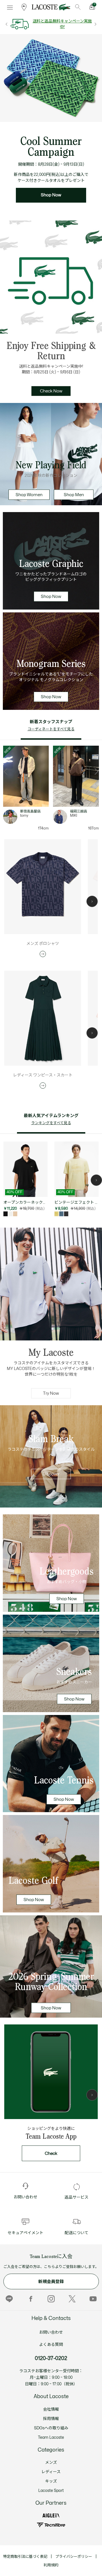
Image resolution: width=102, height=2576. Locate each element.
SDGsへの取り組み (51, 2428)
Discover (51, 1474)
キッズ (51, 2481)
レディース (51, 2472)
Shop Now (51, 195)
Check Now (51, 391)
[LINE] (9, 2299)
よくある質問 (51, 2345)
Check (51, 2154)
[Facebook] (30, 2299)
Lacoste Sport (51, 2491)
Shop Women (29, 495)
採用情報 (51, 2419)
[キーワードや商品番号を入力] (78, 7)
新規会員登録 (51, 2282)
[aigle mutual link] (51, 2516)
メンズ (51, 2462)
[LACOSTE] (51, 7)
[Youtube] (93, 2299)
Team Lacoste (51, 2437)
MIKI (74, 816)
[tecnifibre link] (51, 2525)
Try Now (51, 1393)
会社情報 (51, 2409)
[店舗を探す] (24, 7)
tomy (24, 816)
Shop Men (74, 495)
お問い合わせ (51, 2332)
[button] (92, 901)
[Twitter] (72, 2299)
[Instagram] (51, 2299)
